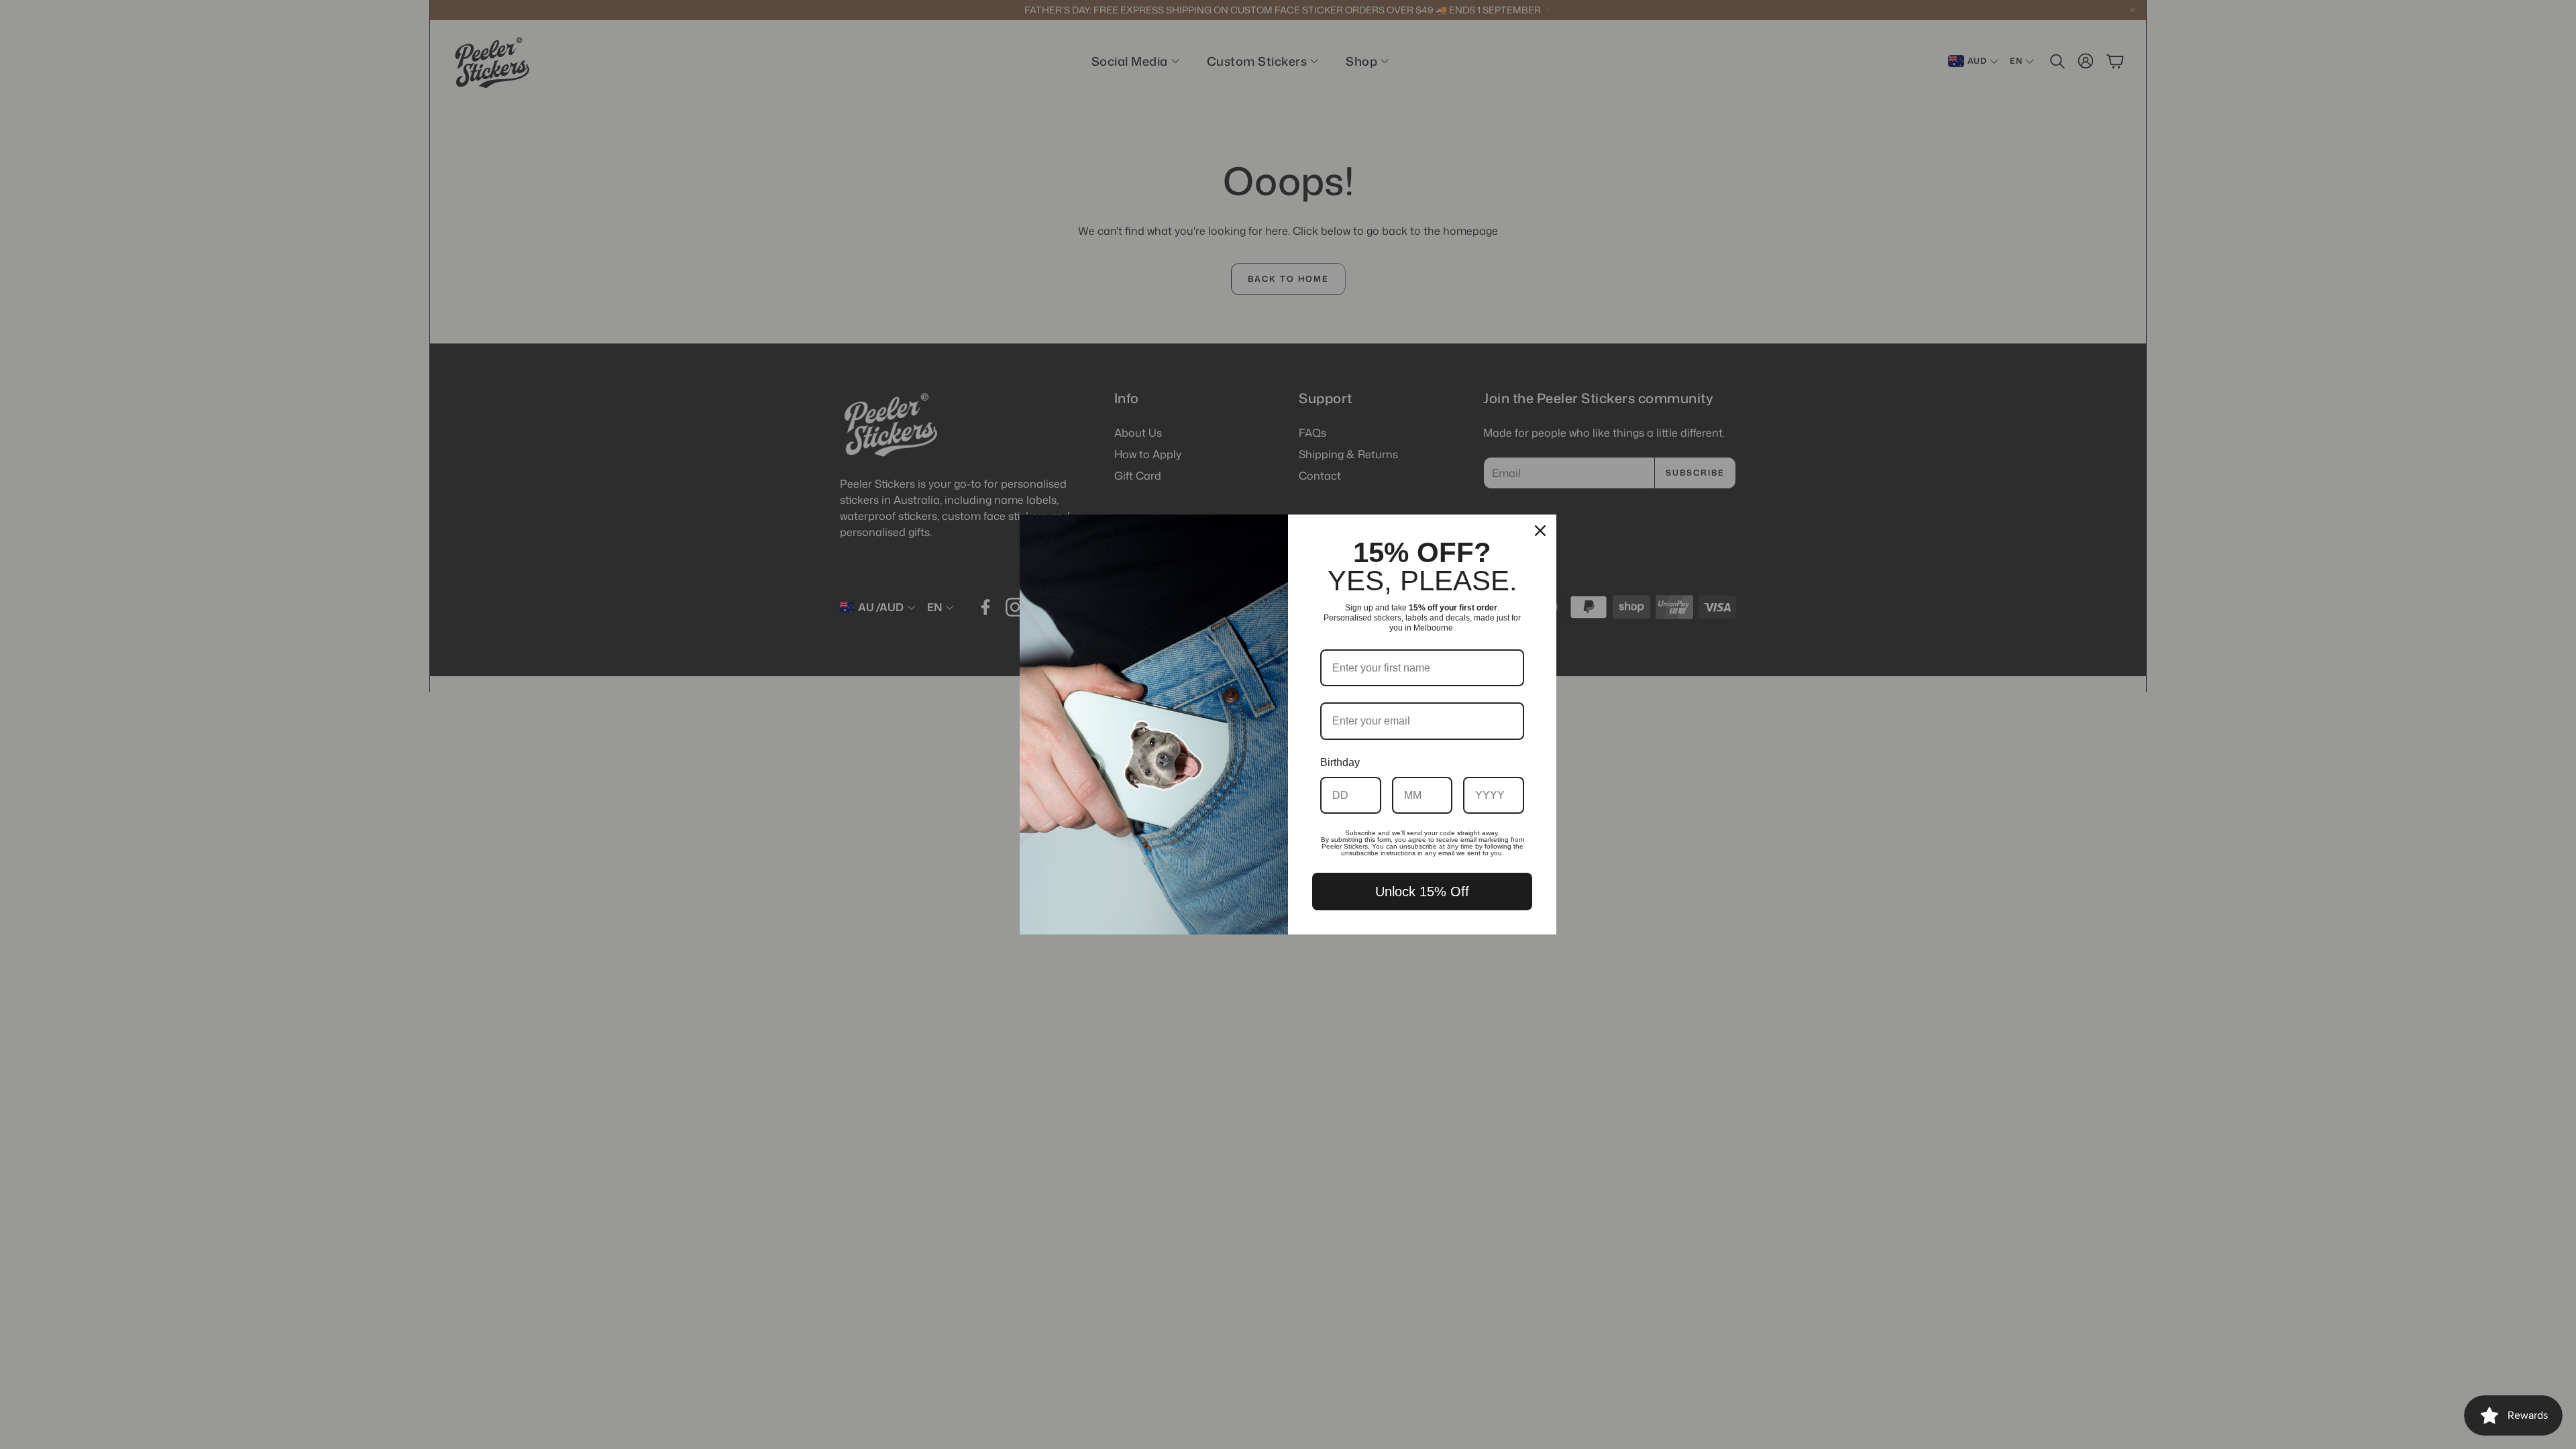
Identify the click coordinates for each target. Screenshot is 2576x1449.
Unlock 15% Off (1422, 892)
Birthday (1340, 762)
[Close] (1540, 531)
